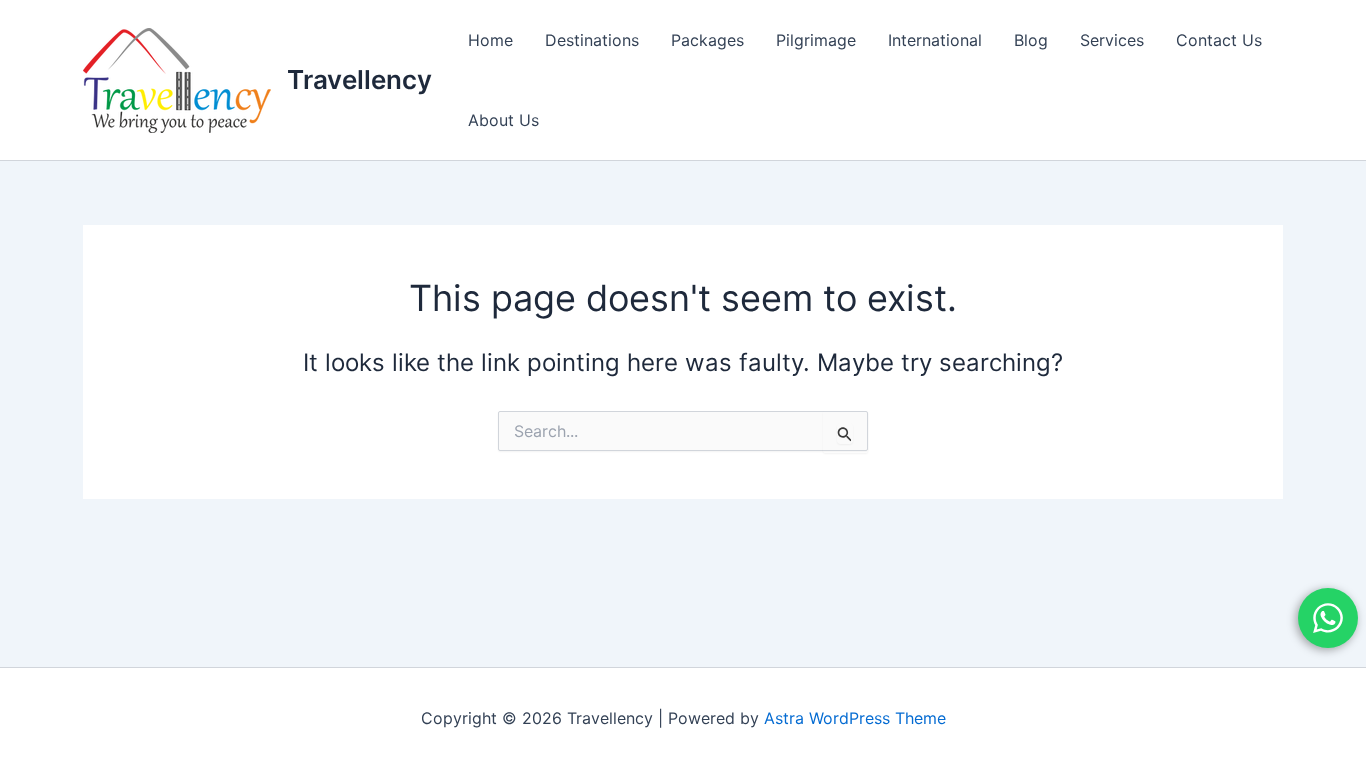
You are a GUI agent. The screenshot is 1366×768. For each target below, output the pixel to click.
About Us (503, 120)
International (935, 40)
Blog (1031, 40)
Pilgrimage (816, 40)
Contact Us (1219, 40)
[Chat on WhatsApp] (1328, 618)
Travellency (359, 79)
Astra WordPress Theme (855, 718)
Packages (707, 40)
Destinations (592, 40)
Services (1112, 40)
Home (490, 40)
